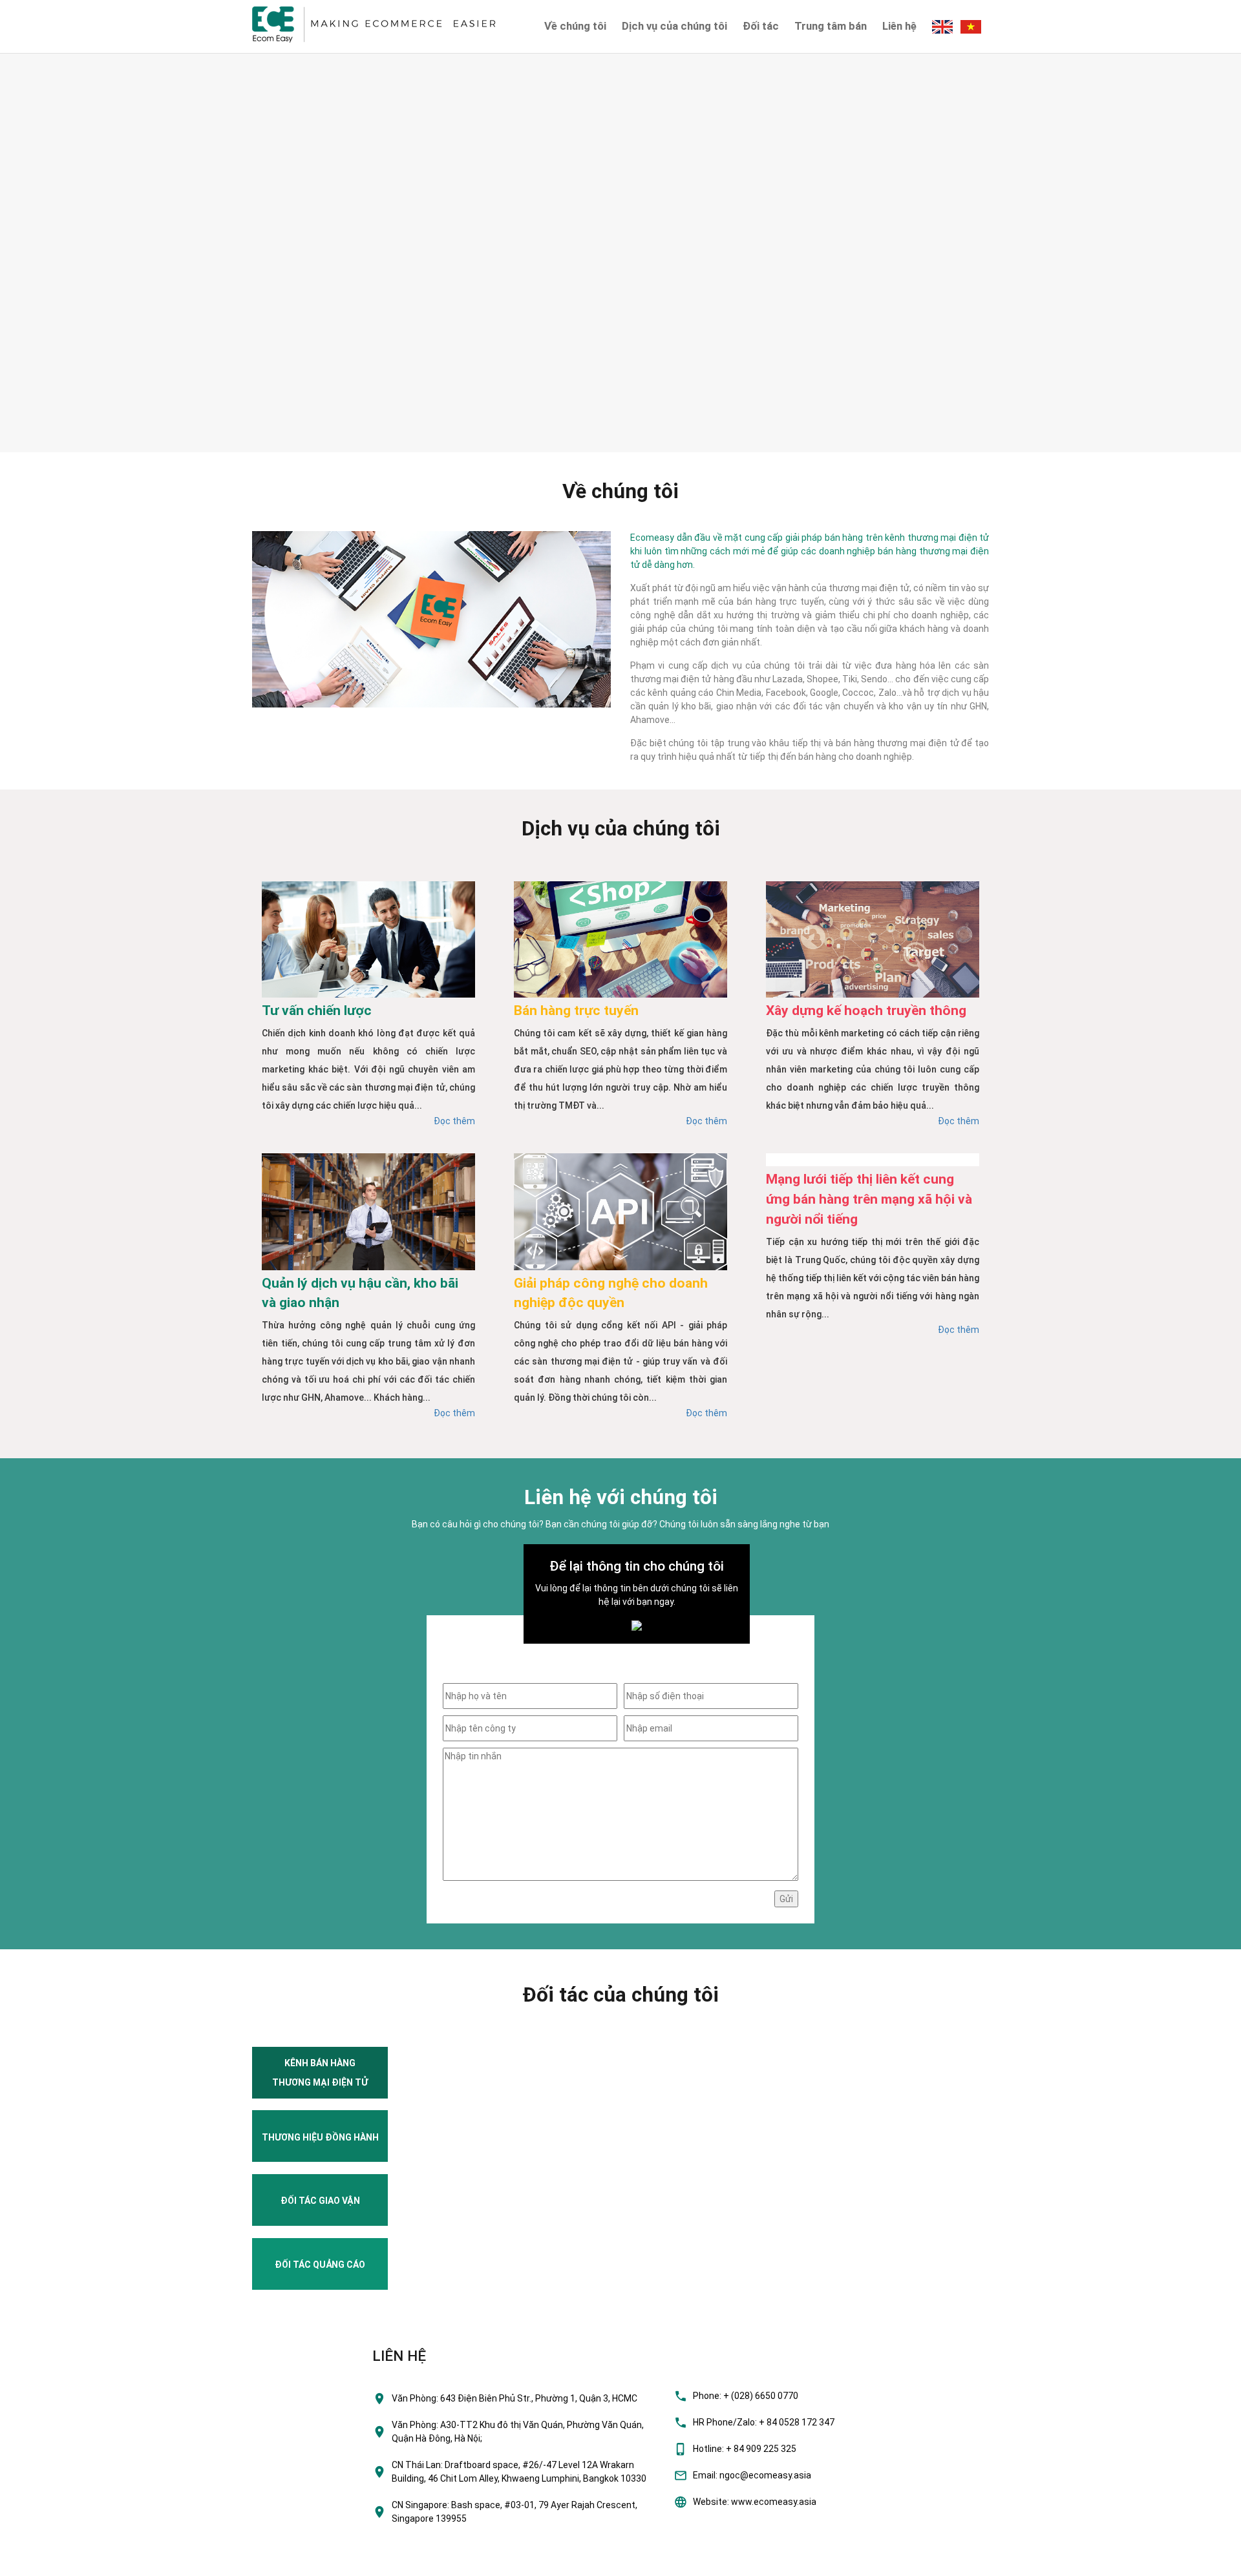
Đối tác (761, 26)
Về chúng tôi (575, 26)
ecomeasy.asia (38, 2562)
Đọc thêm (454, 1121)
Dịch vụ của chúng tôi (674, 26)
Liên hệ (899, 26)
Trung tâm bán (831, 26)
